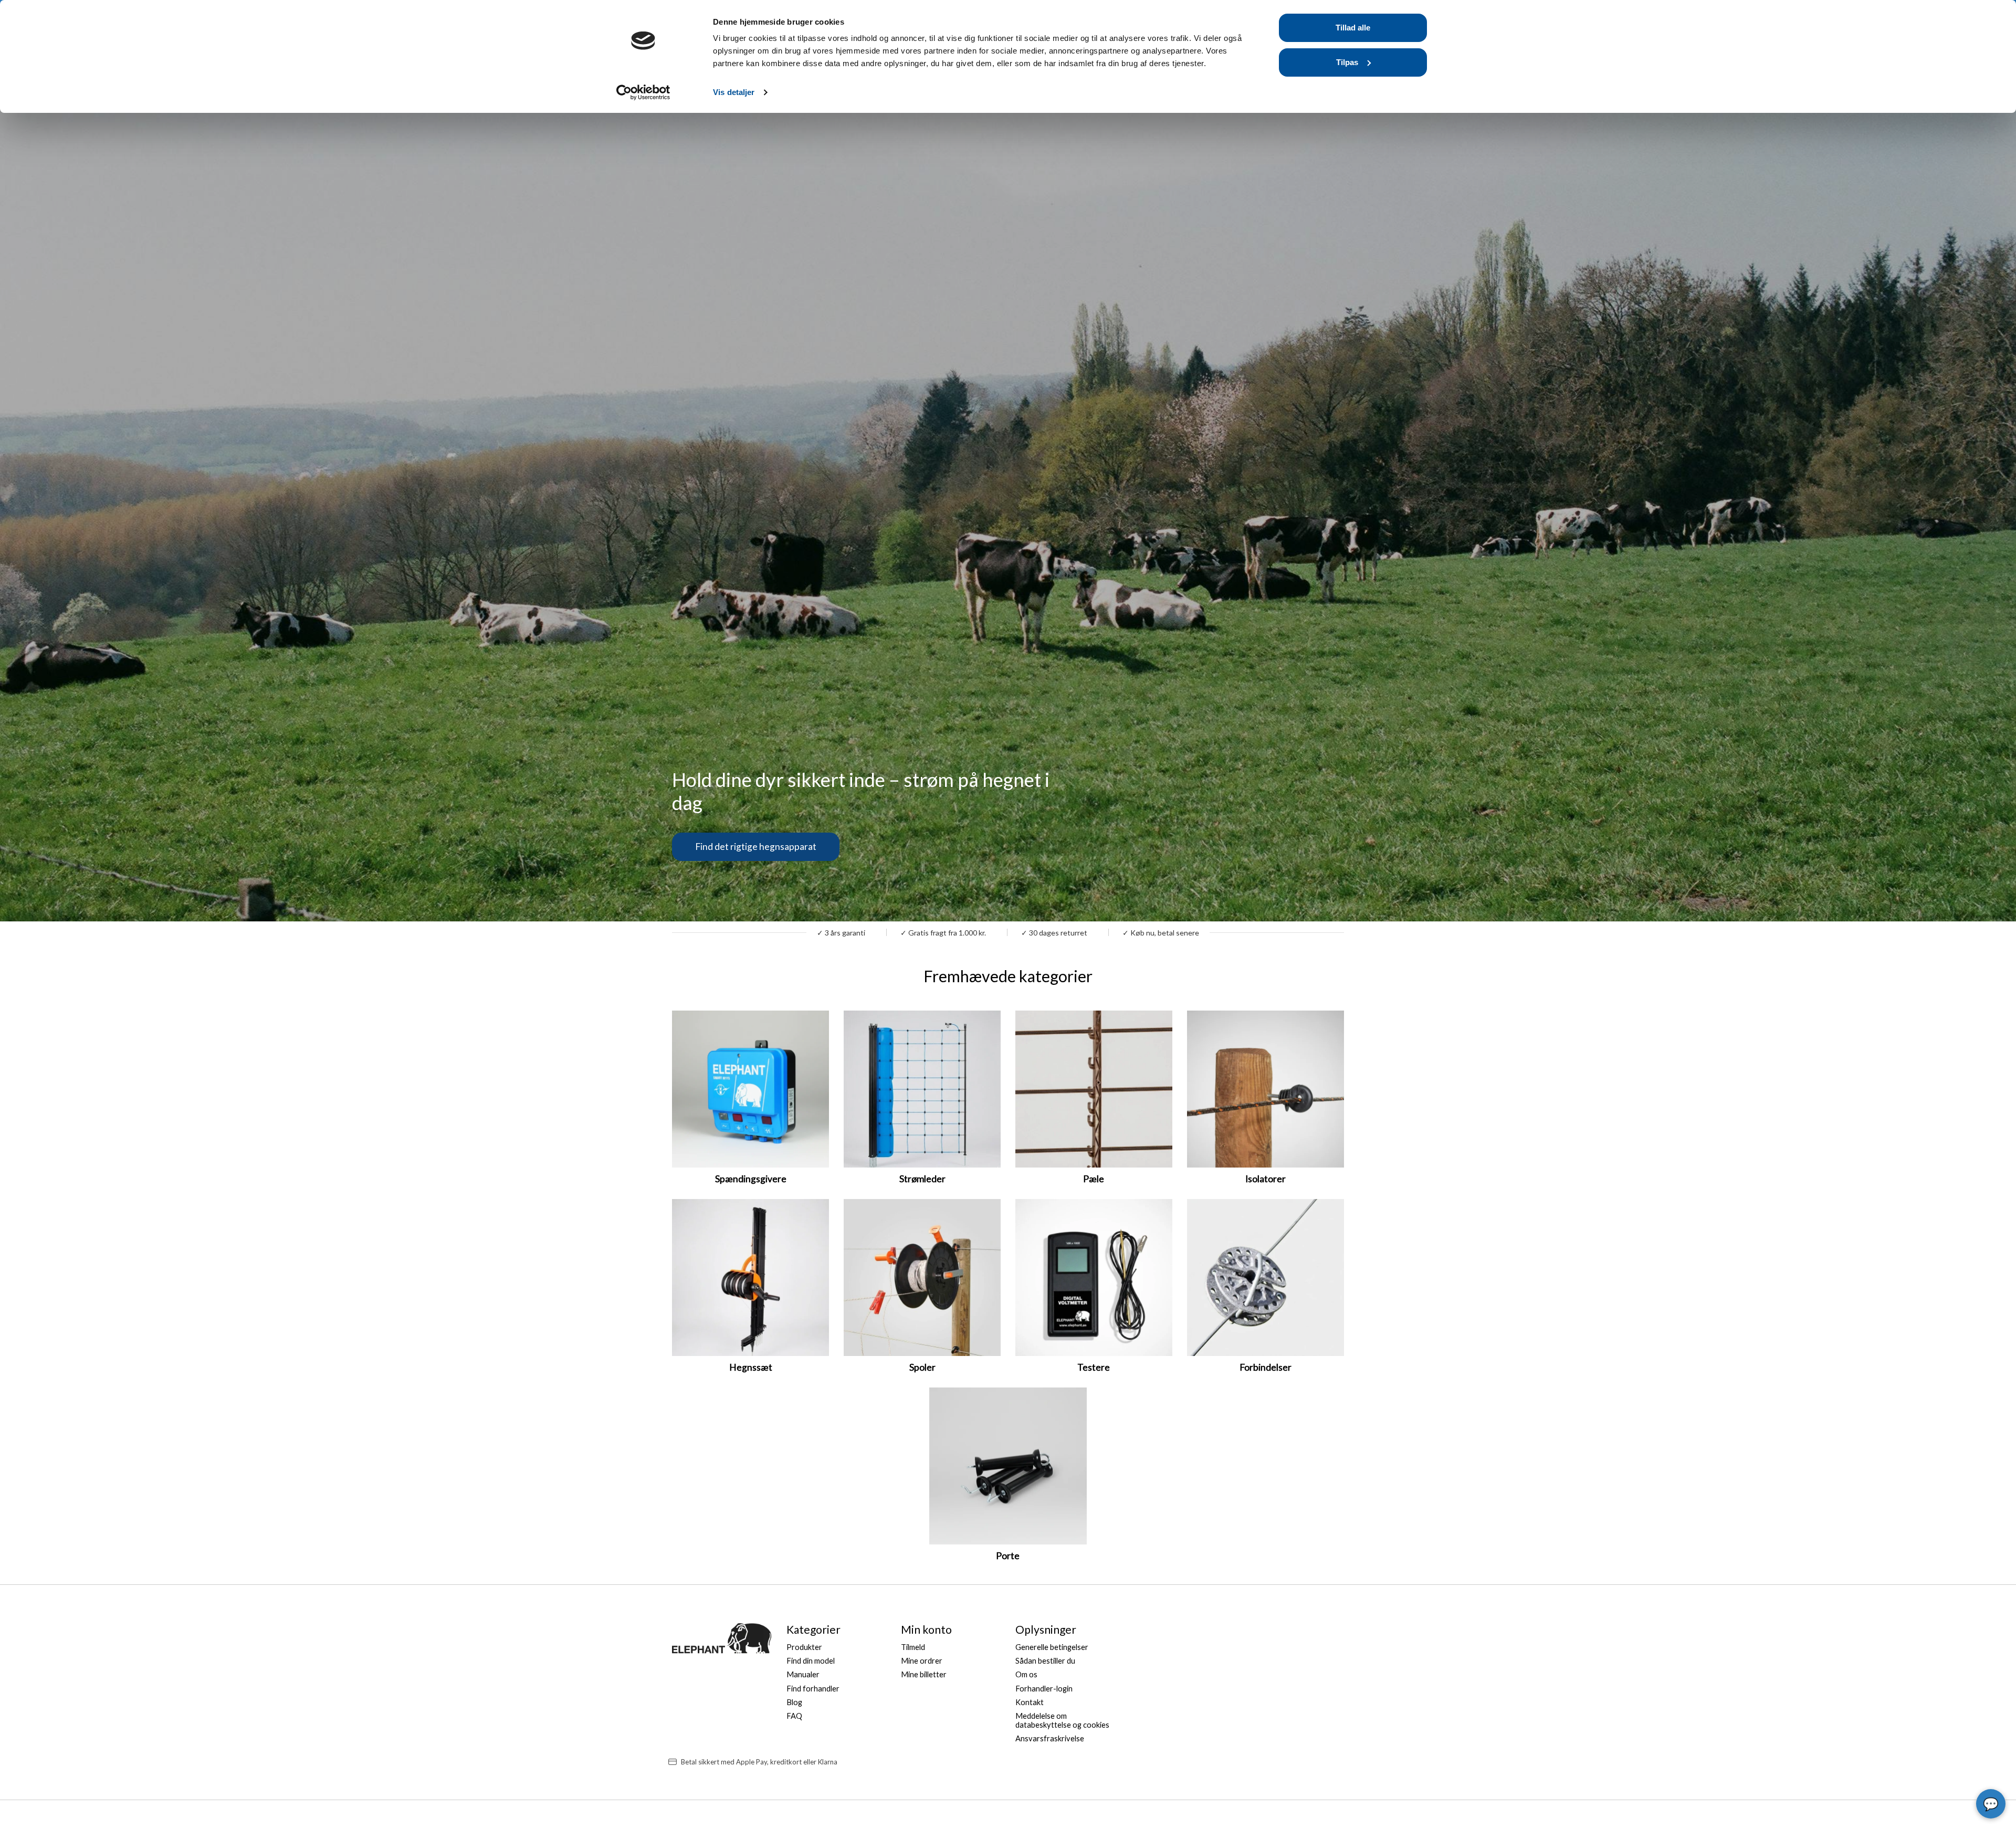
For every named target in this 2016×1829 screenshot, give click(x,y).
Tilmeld (913, 1647)
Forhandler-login (1044, 1689)
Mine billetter (924, 1674)
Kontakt (1030, 1702)
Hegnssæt (751, 1367)
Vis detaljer (734, 92)
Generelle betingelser (1052, 1647)
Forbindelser (1266, 1367)
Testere (1094, 1367)
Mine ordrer (922, 1661)
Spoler (922, 1367)
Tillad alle (1353, 28)
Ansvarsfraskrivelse (1050, 1738)
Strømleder (922, 1179)
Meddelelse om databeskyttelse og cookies (1062, 1720)
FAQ (794, 1716)
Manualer (803, 1674)
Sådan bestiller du (1045, 1661)
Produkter (804, 1647)
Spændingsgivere (751, 1179)
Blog (794, 1702)
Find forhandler (813, 1689)
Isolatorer (1266, 1179)
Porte (1008, 1556)
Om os (1026, 1674)
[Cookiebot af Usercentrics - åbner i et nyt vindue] (643, 92)
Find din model (811, 1661)
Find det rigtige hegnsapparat (756, 847)
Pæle (1094, 1179)
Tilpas (1347, 62)
